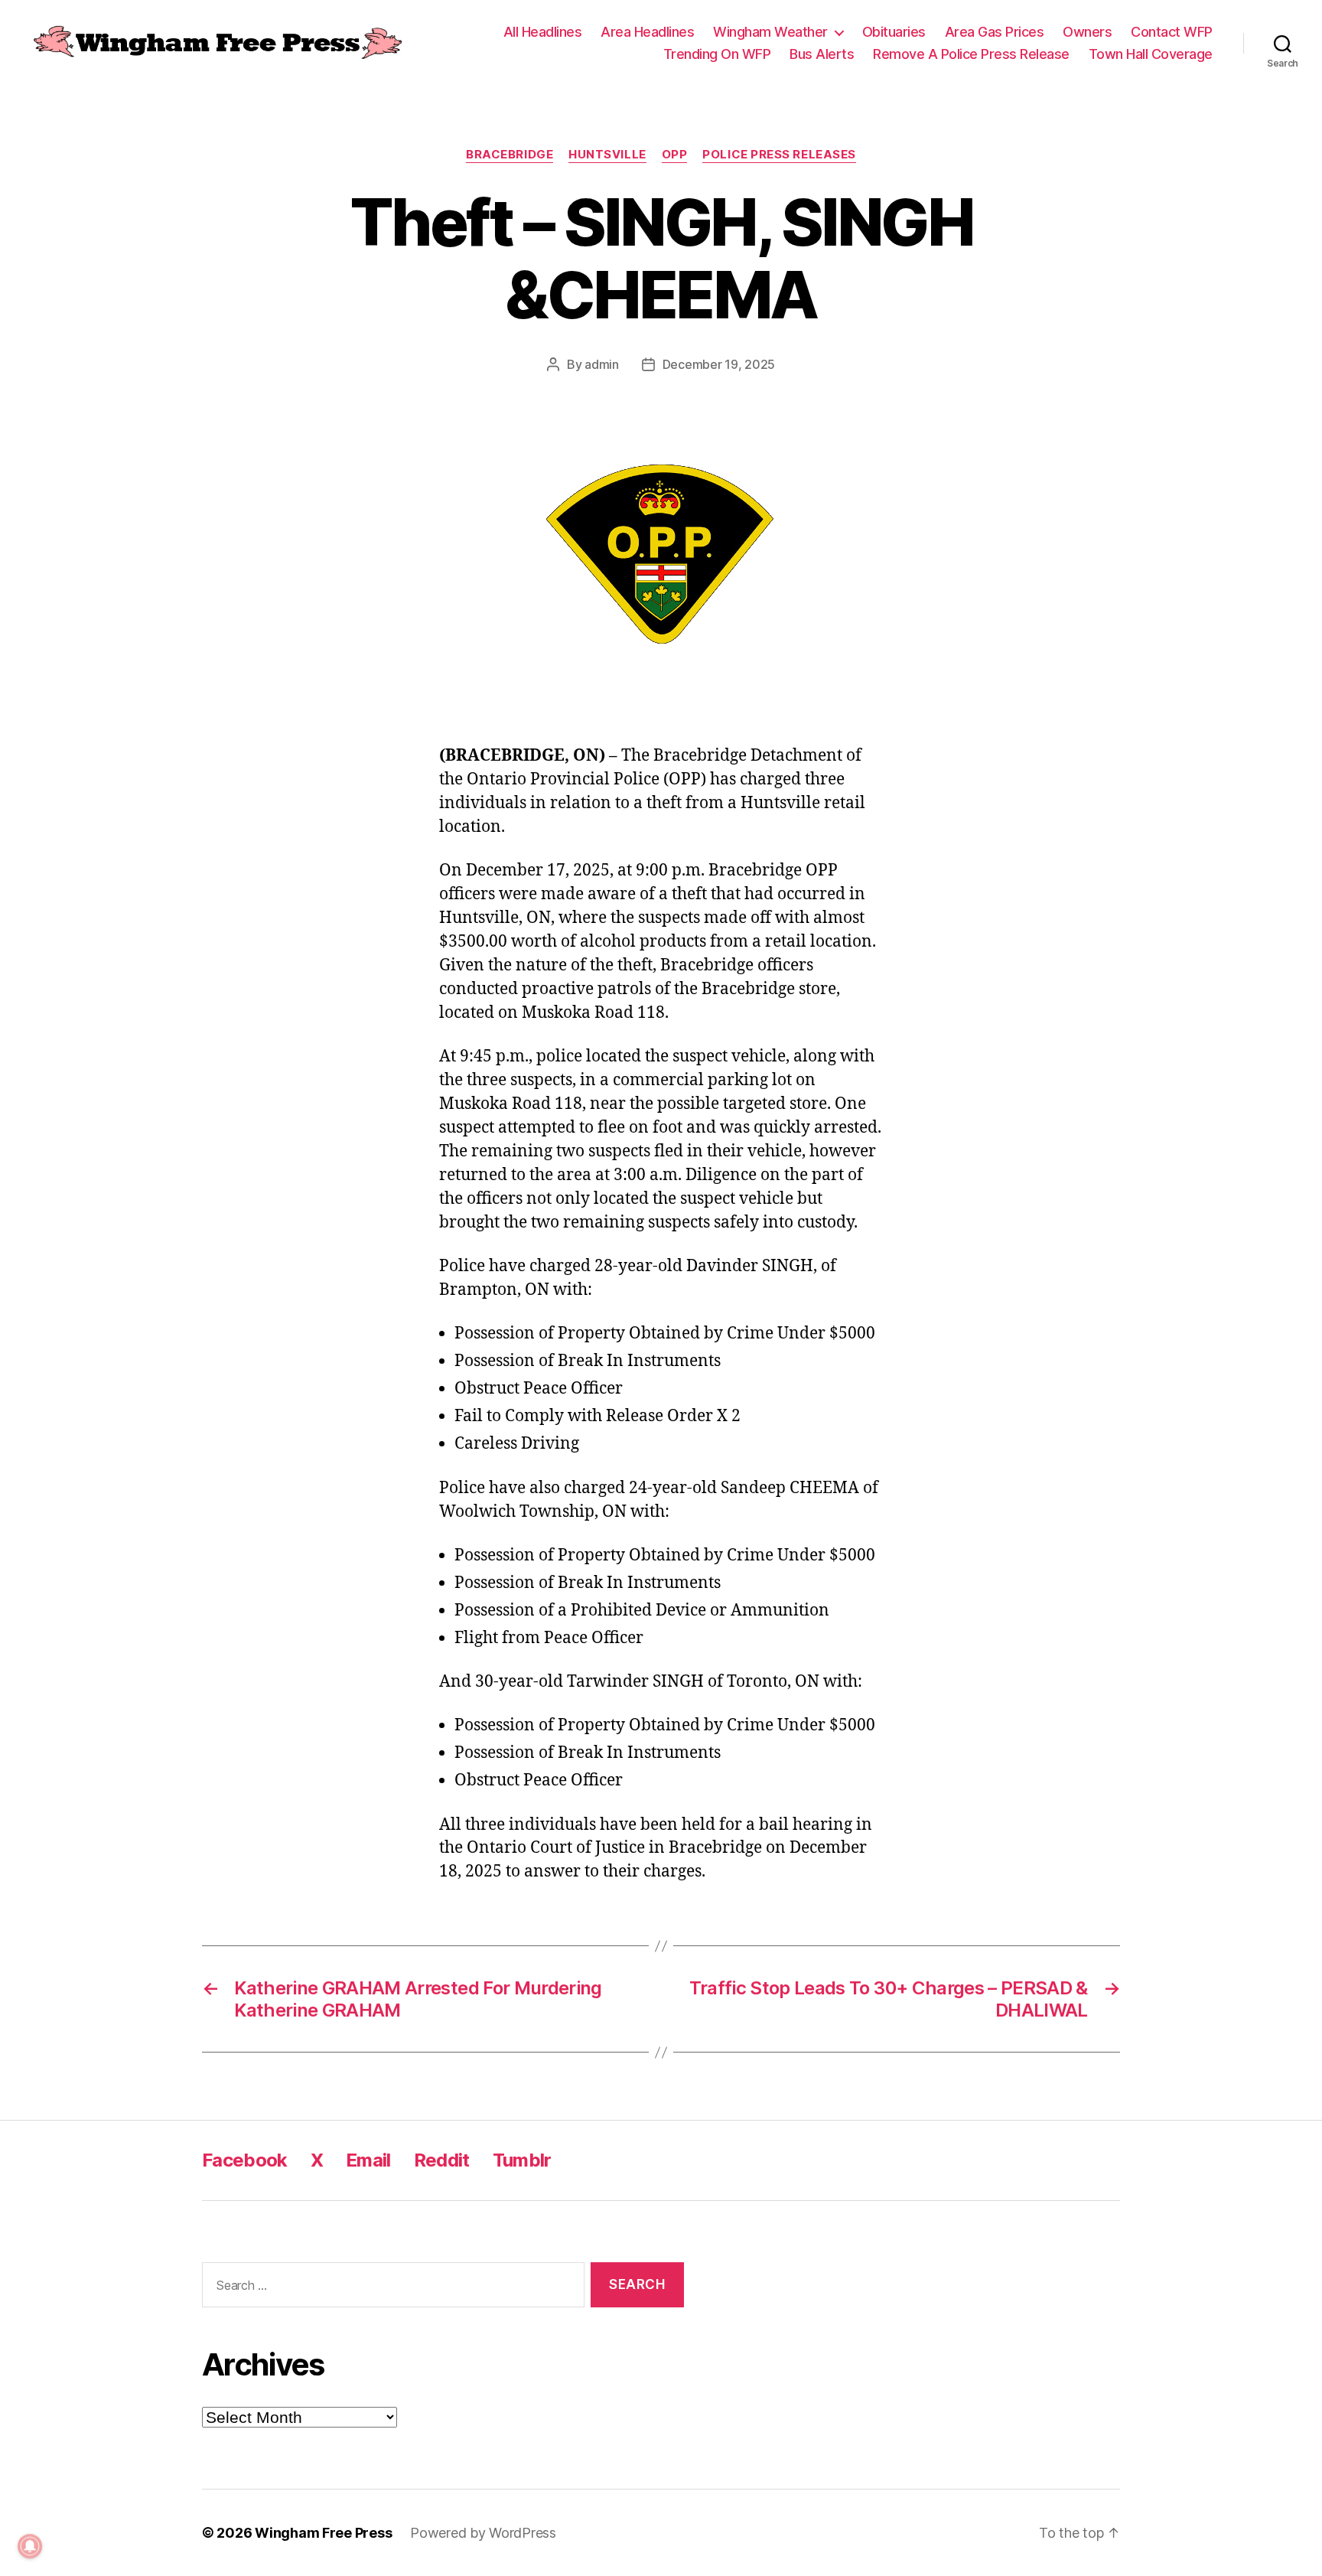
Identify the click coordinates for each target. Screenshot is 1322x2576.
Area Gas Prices (995, 32)
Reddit (442, 2160)
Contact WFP (1172, 32)
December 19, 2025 (719, 364)
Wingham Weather (770, 32)
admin (602, 364)
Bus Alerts (822, 54)
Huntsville (607, 155)
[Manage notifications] (30, 2546)
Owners (1087, 32)
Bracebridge (510, 155)
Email (368, 2160)
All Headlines (543, 32)
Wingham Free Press (323, 2533)
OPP (675, 155)
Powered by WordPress (483, 2533)
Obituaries (894, 32)
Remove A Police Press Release (971, 54)
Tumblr (522, 2160)
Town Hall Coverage (1151, 54)
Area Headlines (647, 32)
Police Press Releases (779, 155)
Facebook (245, 2160)
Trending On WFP (717, 54)
